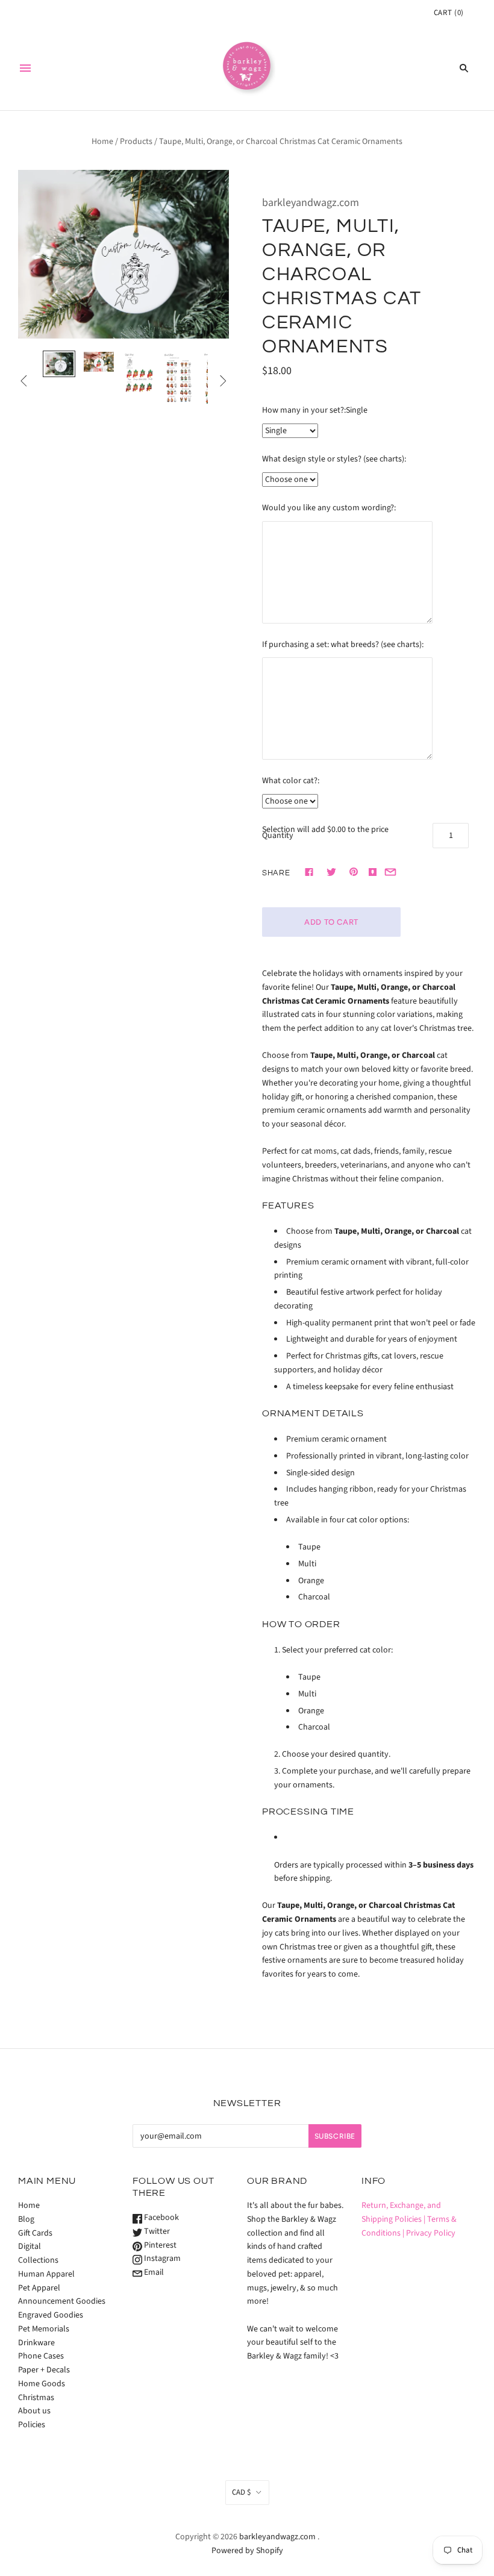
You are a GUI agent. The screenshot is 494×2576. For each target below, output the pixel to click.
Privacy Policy (431, 2233)
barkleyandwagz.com (311, 203)
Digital (30, 2246)
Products (136, 142)
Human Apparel (46, 2274)
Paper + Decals (44, 2370)
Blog (26, 2219)
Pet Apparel (39, 2288)
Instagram (161, 2259)
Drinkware (36, 2343)
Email (153, 2272)
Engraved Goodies (51, 2315)
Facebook (161, 2218)
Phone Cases (41, 2356)
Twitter (156, 2231)
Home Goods (42, 2384)
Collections (38, 2260)
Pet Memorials (44, 2329)
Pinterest (159, 2245)
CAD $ (241, 2492)
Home (102, 142)
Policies (32, 2425)
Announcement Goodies (62, 2301)
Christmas (36, 2398)
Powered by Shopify (247, 2551)
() (449, 13)
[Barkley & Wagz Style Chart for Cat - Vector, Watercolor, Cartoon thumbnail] (139, 374)
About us (34, 2411)
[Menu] (25, 68)
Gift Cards (35, 2233)
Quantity (278, 836)
